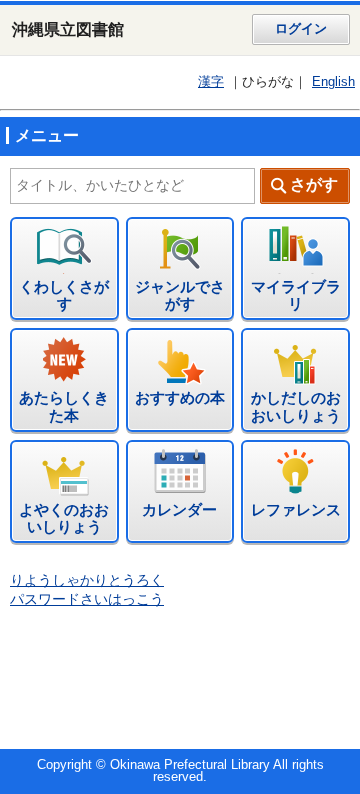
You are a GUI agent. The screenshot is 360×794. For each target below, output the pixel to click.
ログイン (301, 29)
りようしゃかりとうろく (87, 580)
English (333, 82)
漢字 (211, 82)
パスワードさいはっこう (87, 599)
